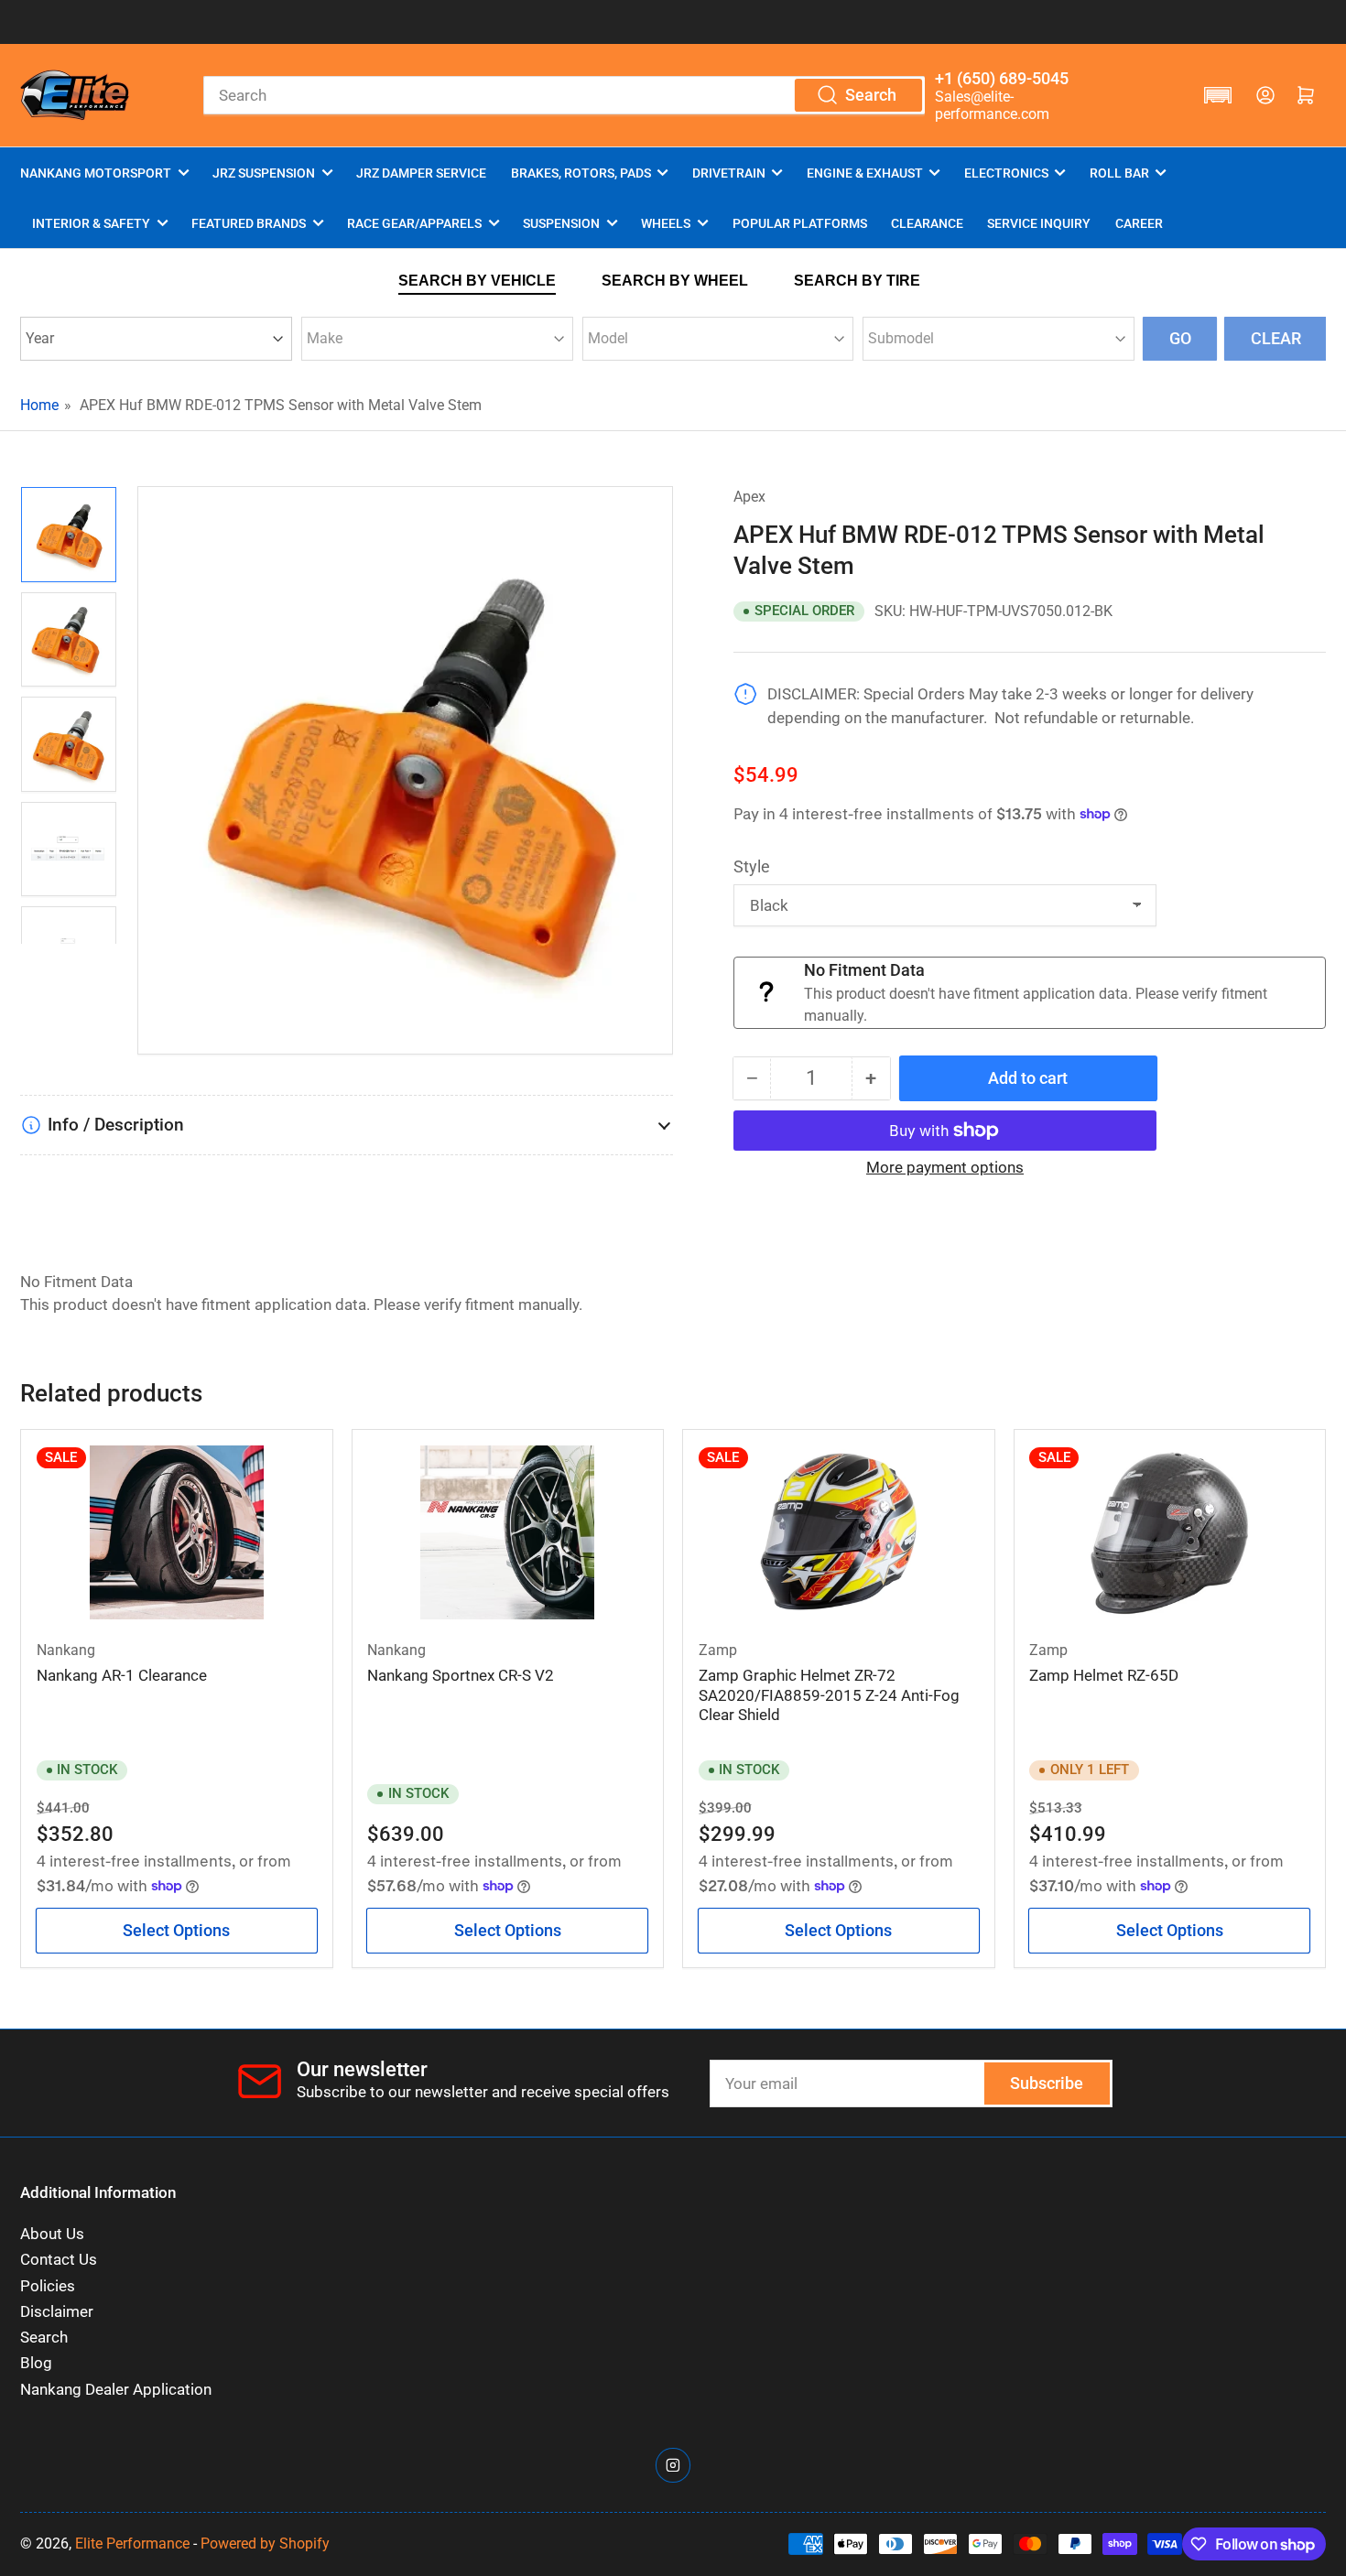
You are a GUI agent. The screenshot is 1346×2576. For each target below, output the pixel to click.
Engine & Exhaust (865, 173)
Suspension (561, 223)
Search (44, 2338)
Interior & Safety (91, 223)
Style (752, 866)
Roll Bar (1119, 173)
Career (1139, 223)
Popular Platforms (800, 223)
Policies (48, 2286)
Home (39, 405)
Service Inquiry (1039, 223)
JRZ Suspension (264, 173)
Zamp (718, 1650)
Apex (749, 497)
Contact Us (59, 2260)
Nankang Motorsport (96, 173)
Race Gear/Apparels (414, 223)
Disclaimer (57, 2312)
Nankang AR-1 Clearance (122, 1676)
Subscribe (1047, 2083)
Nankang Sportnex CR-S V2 (461, 1676)
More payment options (945, 1167)
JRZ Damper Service (421, 173)
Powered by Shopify (265, 2544)
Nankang (66, 1650)
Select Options (176, 1930)
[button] (1218, 95)
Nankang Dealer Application (116, 2390)
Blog (36, 2363)
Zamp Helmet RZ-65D (1104, 1676)
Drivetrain (729, 173)
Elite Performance (132, 2544)
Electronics (1006, 173)
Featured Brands (249, 223)
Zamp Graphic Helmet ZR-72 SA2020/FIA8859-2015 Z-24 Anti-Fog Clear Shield (829, 1695)
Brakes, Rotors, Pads (581, 173)
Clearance (927, 223)
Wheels (666, 223)
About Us (52, 2234)
